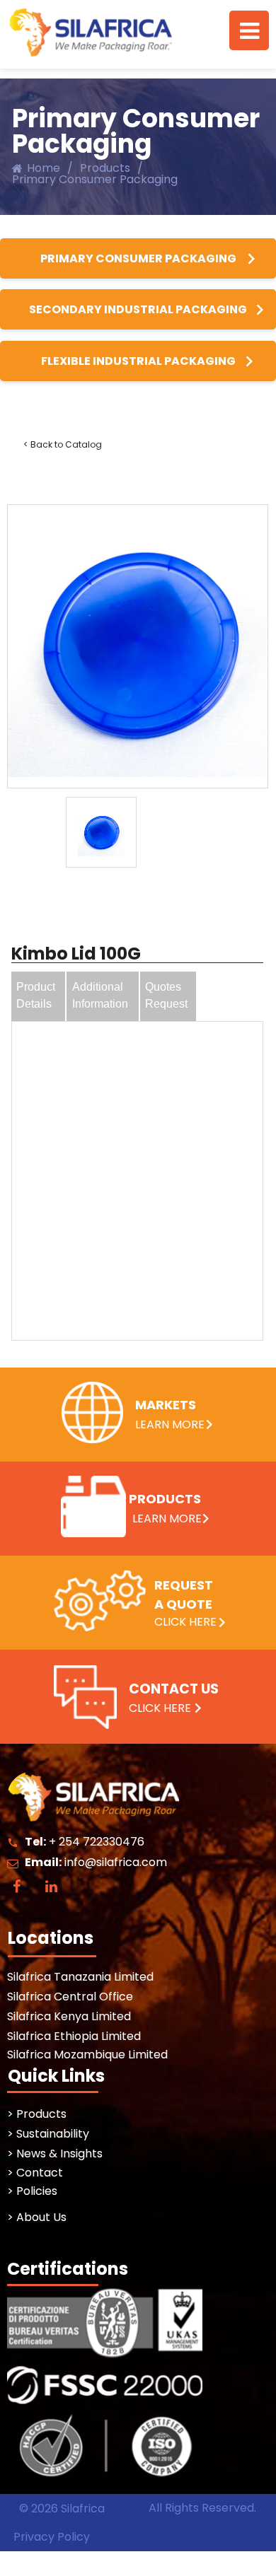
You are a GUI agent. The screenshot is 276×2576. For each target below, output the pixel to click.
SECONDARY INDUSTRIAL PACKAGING (138, 309)
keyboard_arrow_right (251, 259)
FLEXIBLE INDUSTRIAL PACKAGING (138, 361)
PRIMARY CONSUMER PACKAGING (138, 258)
